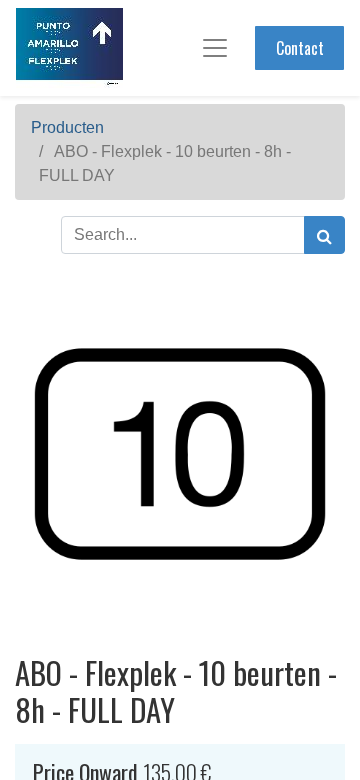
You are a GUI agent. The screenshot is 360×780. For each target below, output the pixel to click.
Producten (67, 127)
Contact (300, 48)
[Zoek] (324, 235)
